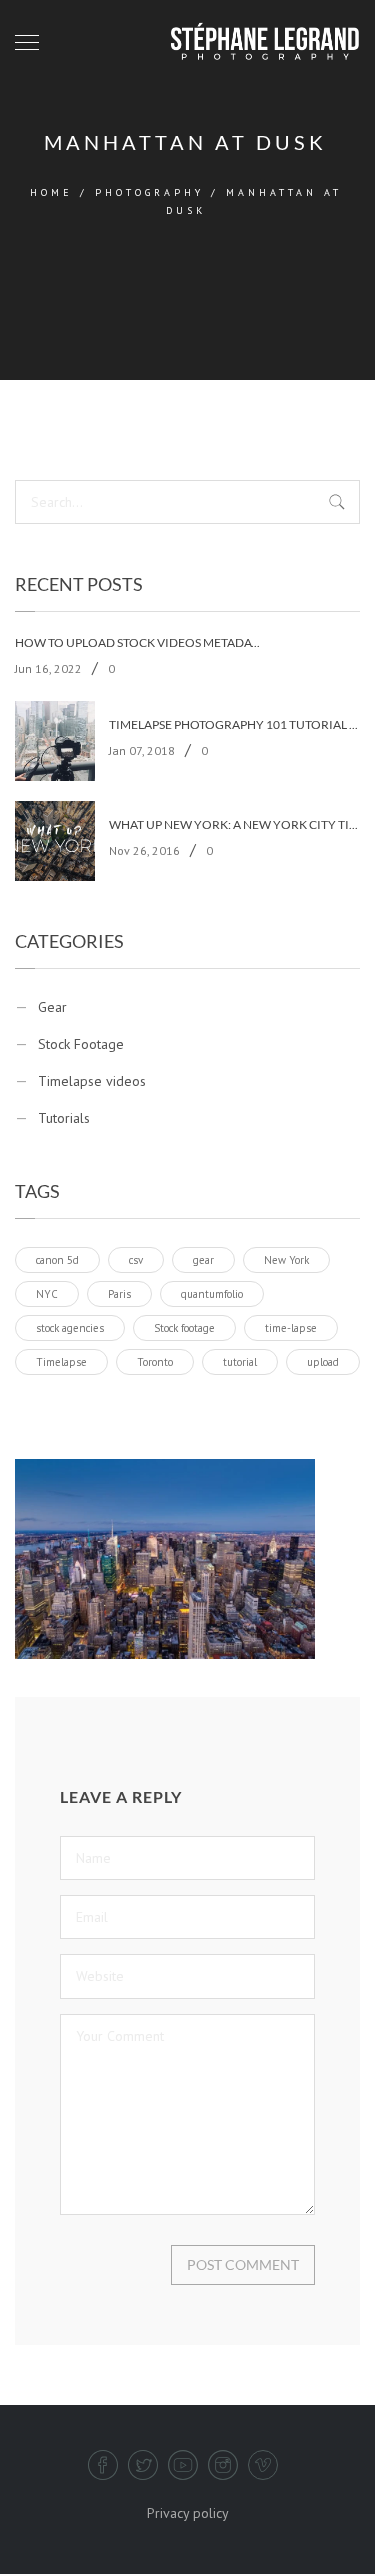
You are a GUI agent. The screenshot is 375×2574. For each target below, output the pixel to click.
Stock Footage (81, 1044)
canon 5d (57, 1260)
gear (203, 1260)
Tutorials (64, 1118)
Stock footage (184, 1328)
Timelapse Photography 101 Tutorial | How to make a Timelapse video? (234, 725)
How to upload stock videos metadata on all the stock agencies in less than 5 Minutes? (140, 643)
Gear (52, 1007)
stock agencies (70, 1328)
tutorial (240, 1362)
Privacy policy (188, 2513)
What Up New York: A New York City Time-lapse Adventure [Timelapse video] (234, 825)
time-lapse (291, 1328)
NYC (47, 1294)
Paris (119, 1294)
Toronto (155, 1362)
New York (286, 1260)
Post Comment (243, 2264)
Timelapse (61, 1362)
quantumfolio (212, 1294)
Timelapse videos (92, 1081)
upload (323, 1362)
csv (136, 1260)
